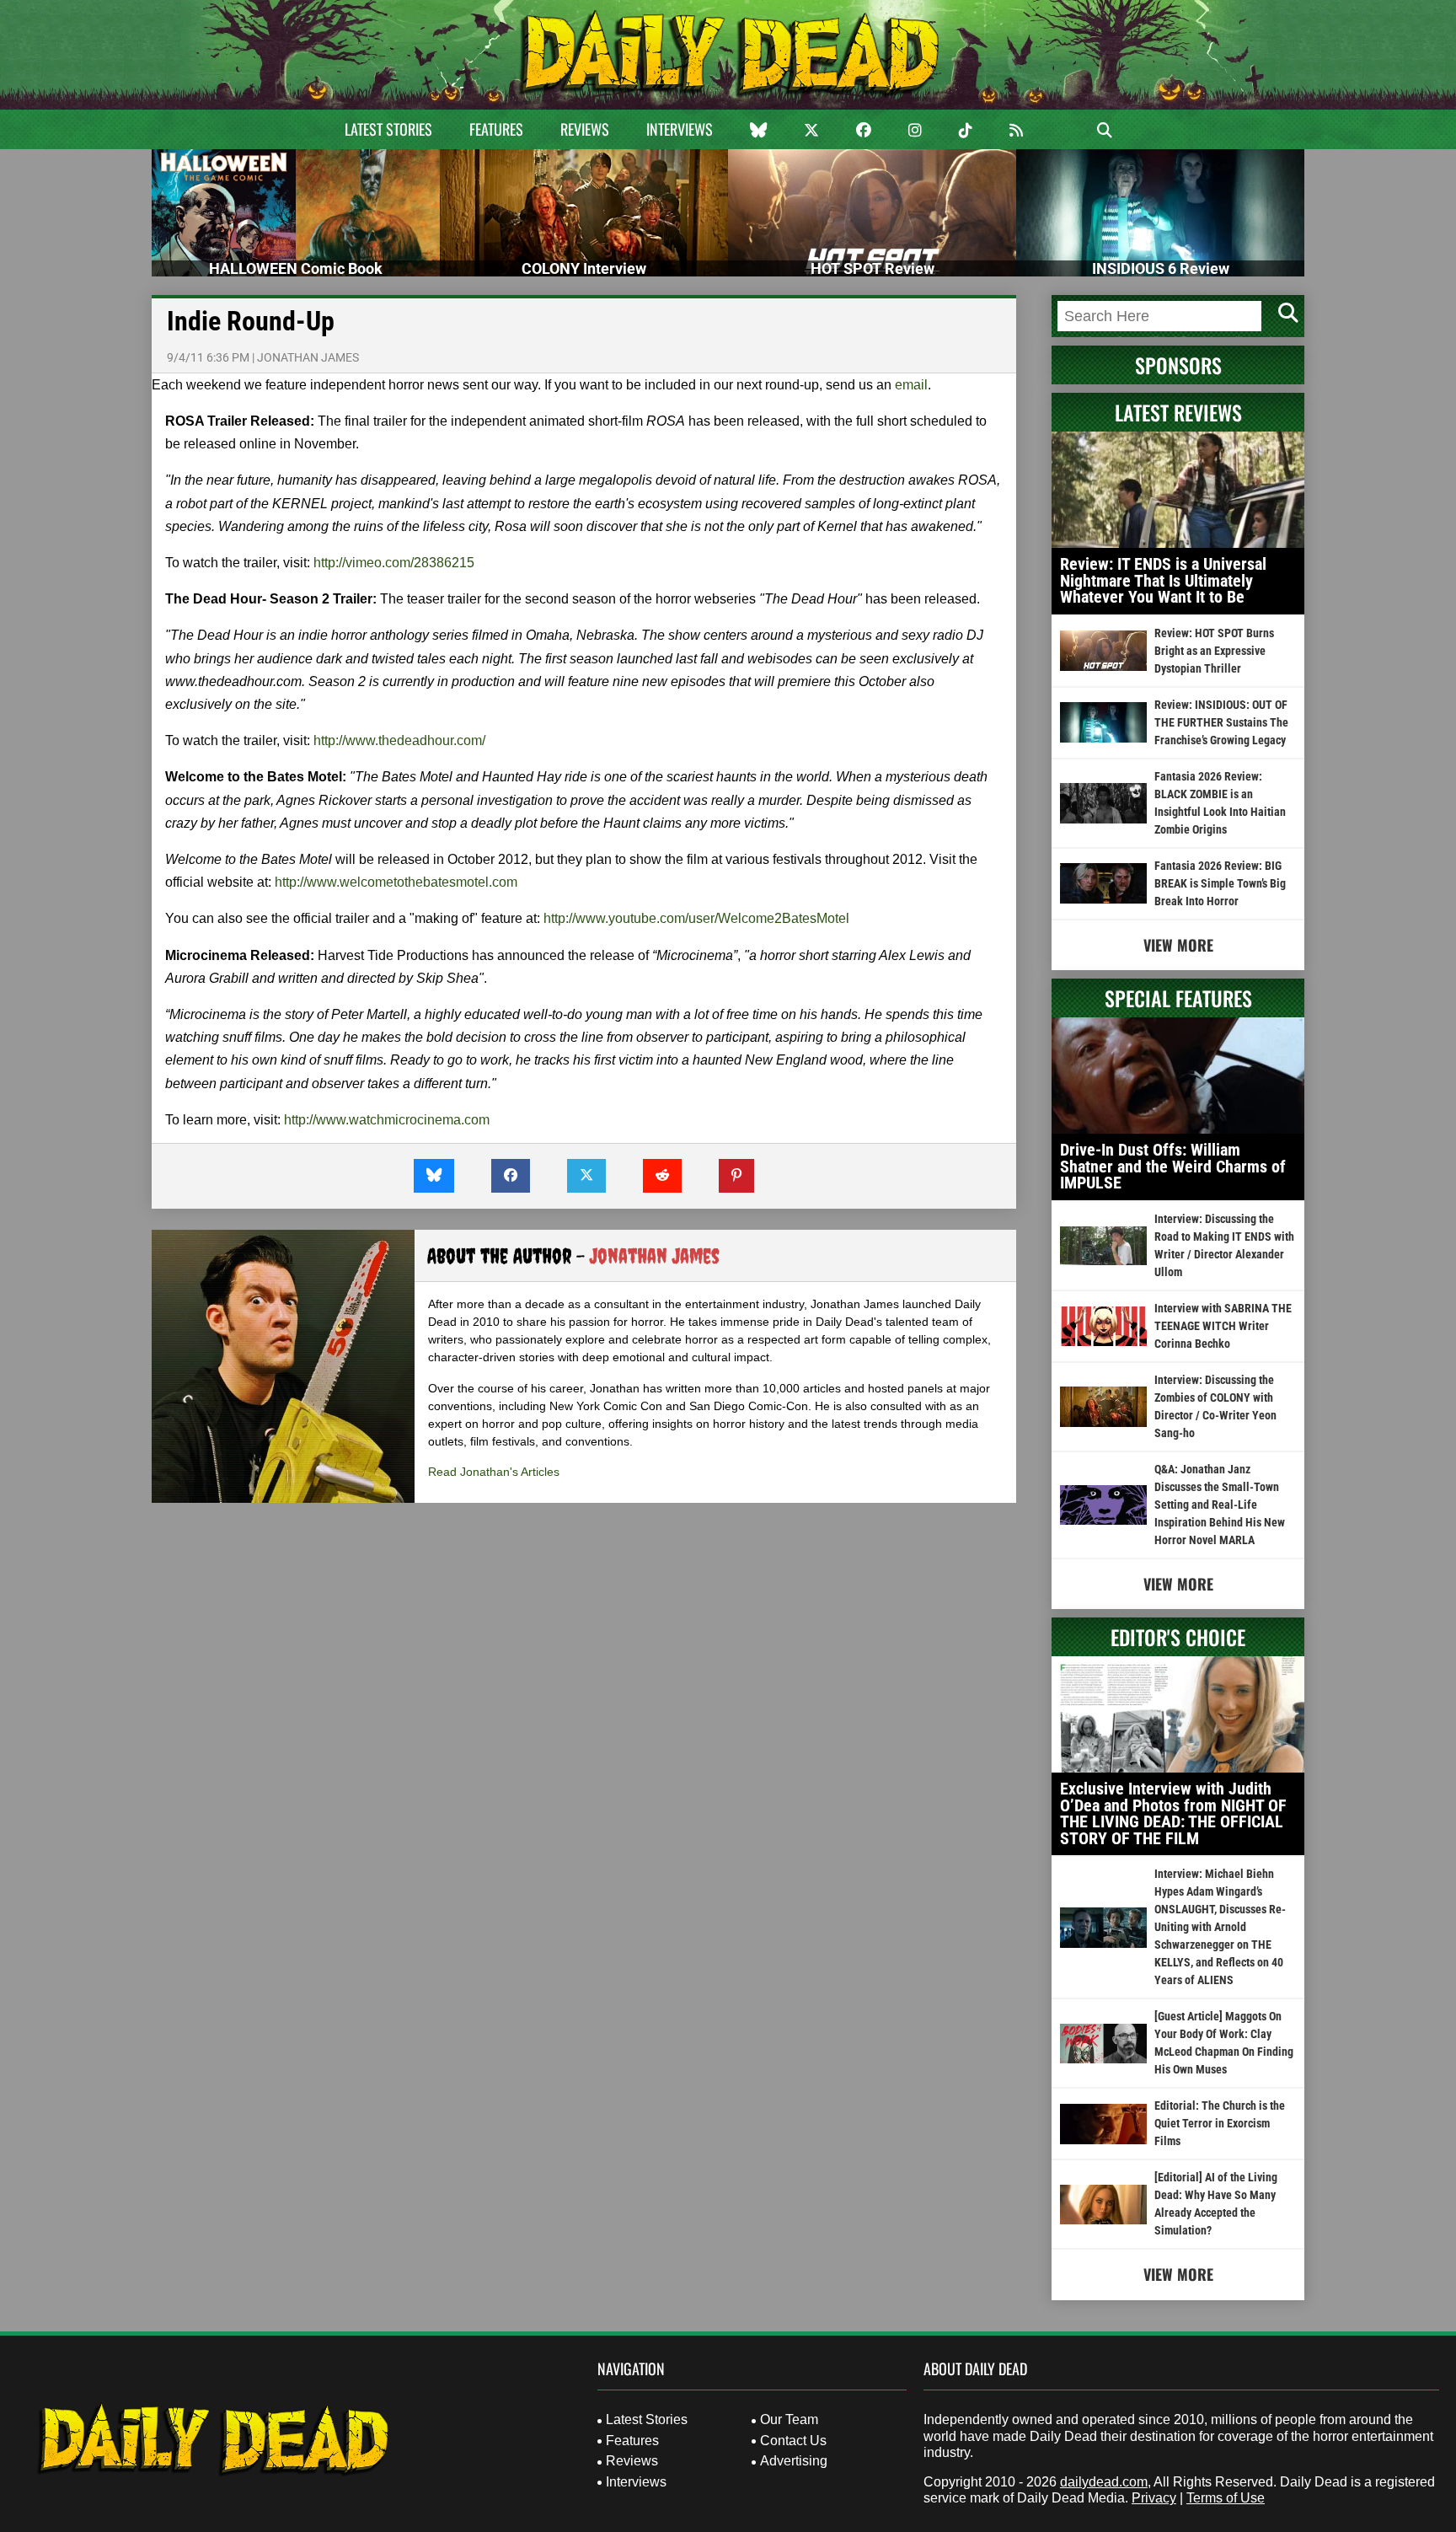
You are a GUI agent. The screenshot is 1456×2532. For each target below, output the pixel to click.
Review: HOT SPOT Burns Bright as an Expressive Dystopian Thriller (1214, 651)
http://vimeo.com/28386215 (394, 563)
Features (496, 129)
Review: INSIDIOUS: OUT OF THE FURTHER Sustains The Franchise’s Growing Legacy (1221, 722)
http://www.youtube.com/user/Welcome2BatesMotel (696, 918)
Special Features (1178, 998)
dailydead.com (1104, 2482)
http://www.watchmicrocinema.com (387, 1120)
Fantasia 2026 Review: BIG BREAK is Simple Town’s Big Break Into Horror (1220, 883)
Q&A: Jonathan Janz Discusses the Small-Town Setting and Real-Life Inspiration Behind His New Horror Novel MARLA (1220, 1505)
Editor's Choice (1178, 1637)
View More (1178, 945)
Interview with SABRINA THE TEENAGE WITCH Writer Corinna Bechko (1223, 1326)
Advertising (794, 2461)
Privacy (1154, 2498)
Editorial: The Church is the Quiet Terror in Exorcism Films (1220, 2123)
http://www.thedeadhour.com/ (399, 740)
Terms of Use (1226, 2498)
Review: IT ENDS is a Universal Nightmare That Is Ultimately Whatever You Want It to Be (1163, 580)
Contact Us (793, 2441)
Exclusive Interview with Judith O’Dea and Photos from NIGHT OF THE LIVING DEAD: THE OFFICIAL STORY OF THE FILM (1173, 1813)
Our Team (789, 2419)
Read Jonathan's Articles (494, 1472)
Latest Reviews (1178, 412)
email (911, 385)
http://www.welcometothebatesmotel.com (396, 882)
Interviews (680, 129)
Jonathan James (308, 357)
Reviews (585, 129)
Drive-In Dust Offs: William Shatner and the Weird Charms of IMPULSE (1173, 1166)
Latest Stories (388, 129)
